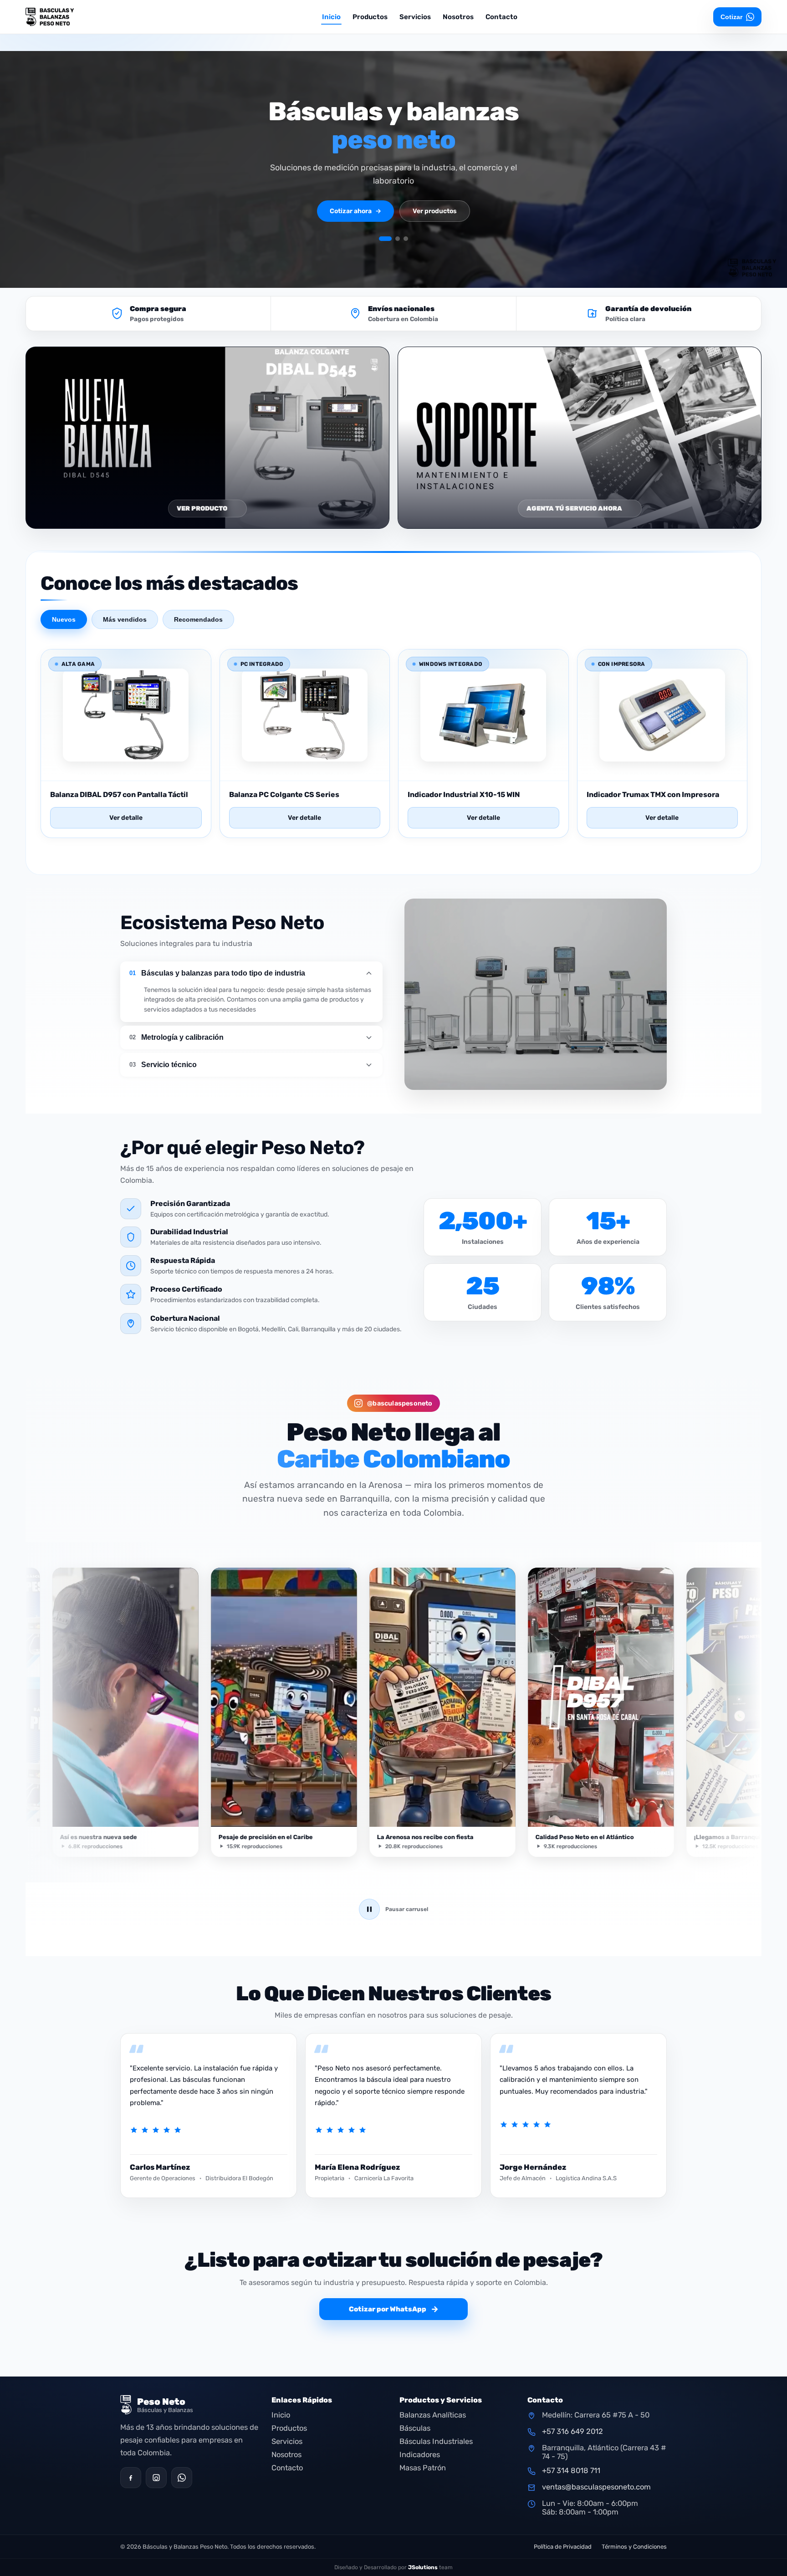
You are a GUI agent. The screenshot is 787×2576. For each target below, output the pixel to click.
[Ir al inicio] (76, 17)
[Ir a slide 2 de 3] (393, 239)
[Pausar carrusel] (369, 1909)
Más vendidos (125, 619)
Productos (370, 17)
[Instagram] (156, 2478)
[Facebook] (131, 2478)
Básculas (415, 2428)
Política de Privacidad (563, 2547)
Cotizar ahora (355, 211)
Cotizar (731, 17)
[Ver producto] (126, 770)
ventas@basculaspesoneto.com (596, 2487)
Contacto (501, 17)
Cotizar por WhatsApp (394, 2309)
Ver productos (435, 211)
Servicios (415, 17)
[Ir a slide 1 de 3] (381, 239)
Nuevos (64, 619)
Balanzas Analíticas (433, 2415)
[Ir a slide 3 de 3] (406, 239)
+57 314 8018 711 (571, 2471)
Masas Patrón (423, 2468)
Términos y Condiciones (634, 2547)
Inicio (331, 17)
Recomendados (198, 619)
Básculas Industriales (436, 2441)
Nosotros (458, 17)
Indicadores (420, 2455)
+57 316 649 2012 (572, 2431)
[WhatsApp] (182, 2478)
